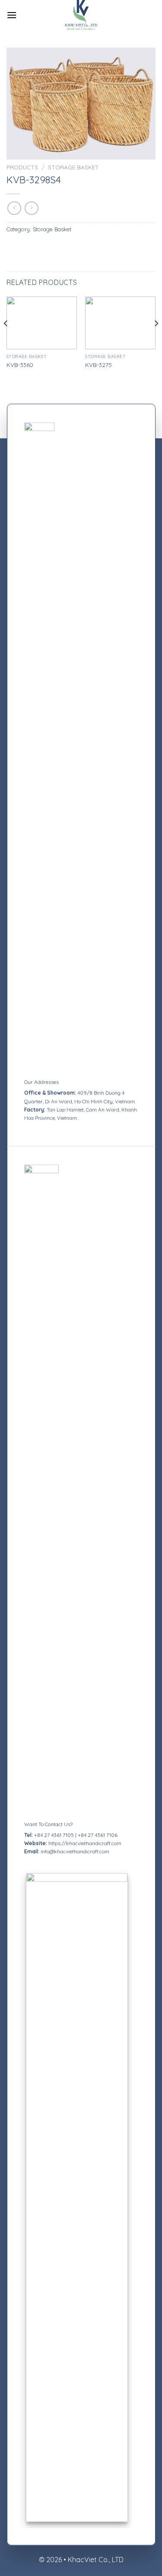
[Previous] (6, 341)
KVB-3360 (20, 365)
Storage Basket (73, 167)
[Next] (156, 341)
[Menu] (12, 15)
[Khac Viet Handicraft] (81, 15)
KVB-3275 (98, 365)
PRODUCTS (22, 167)
